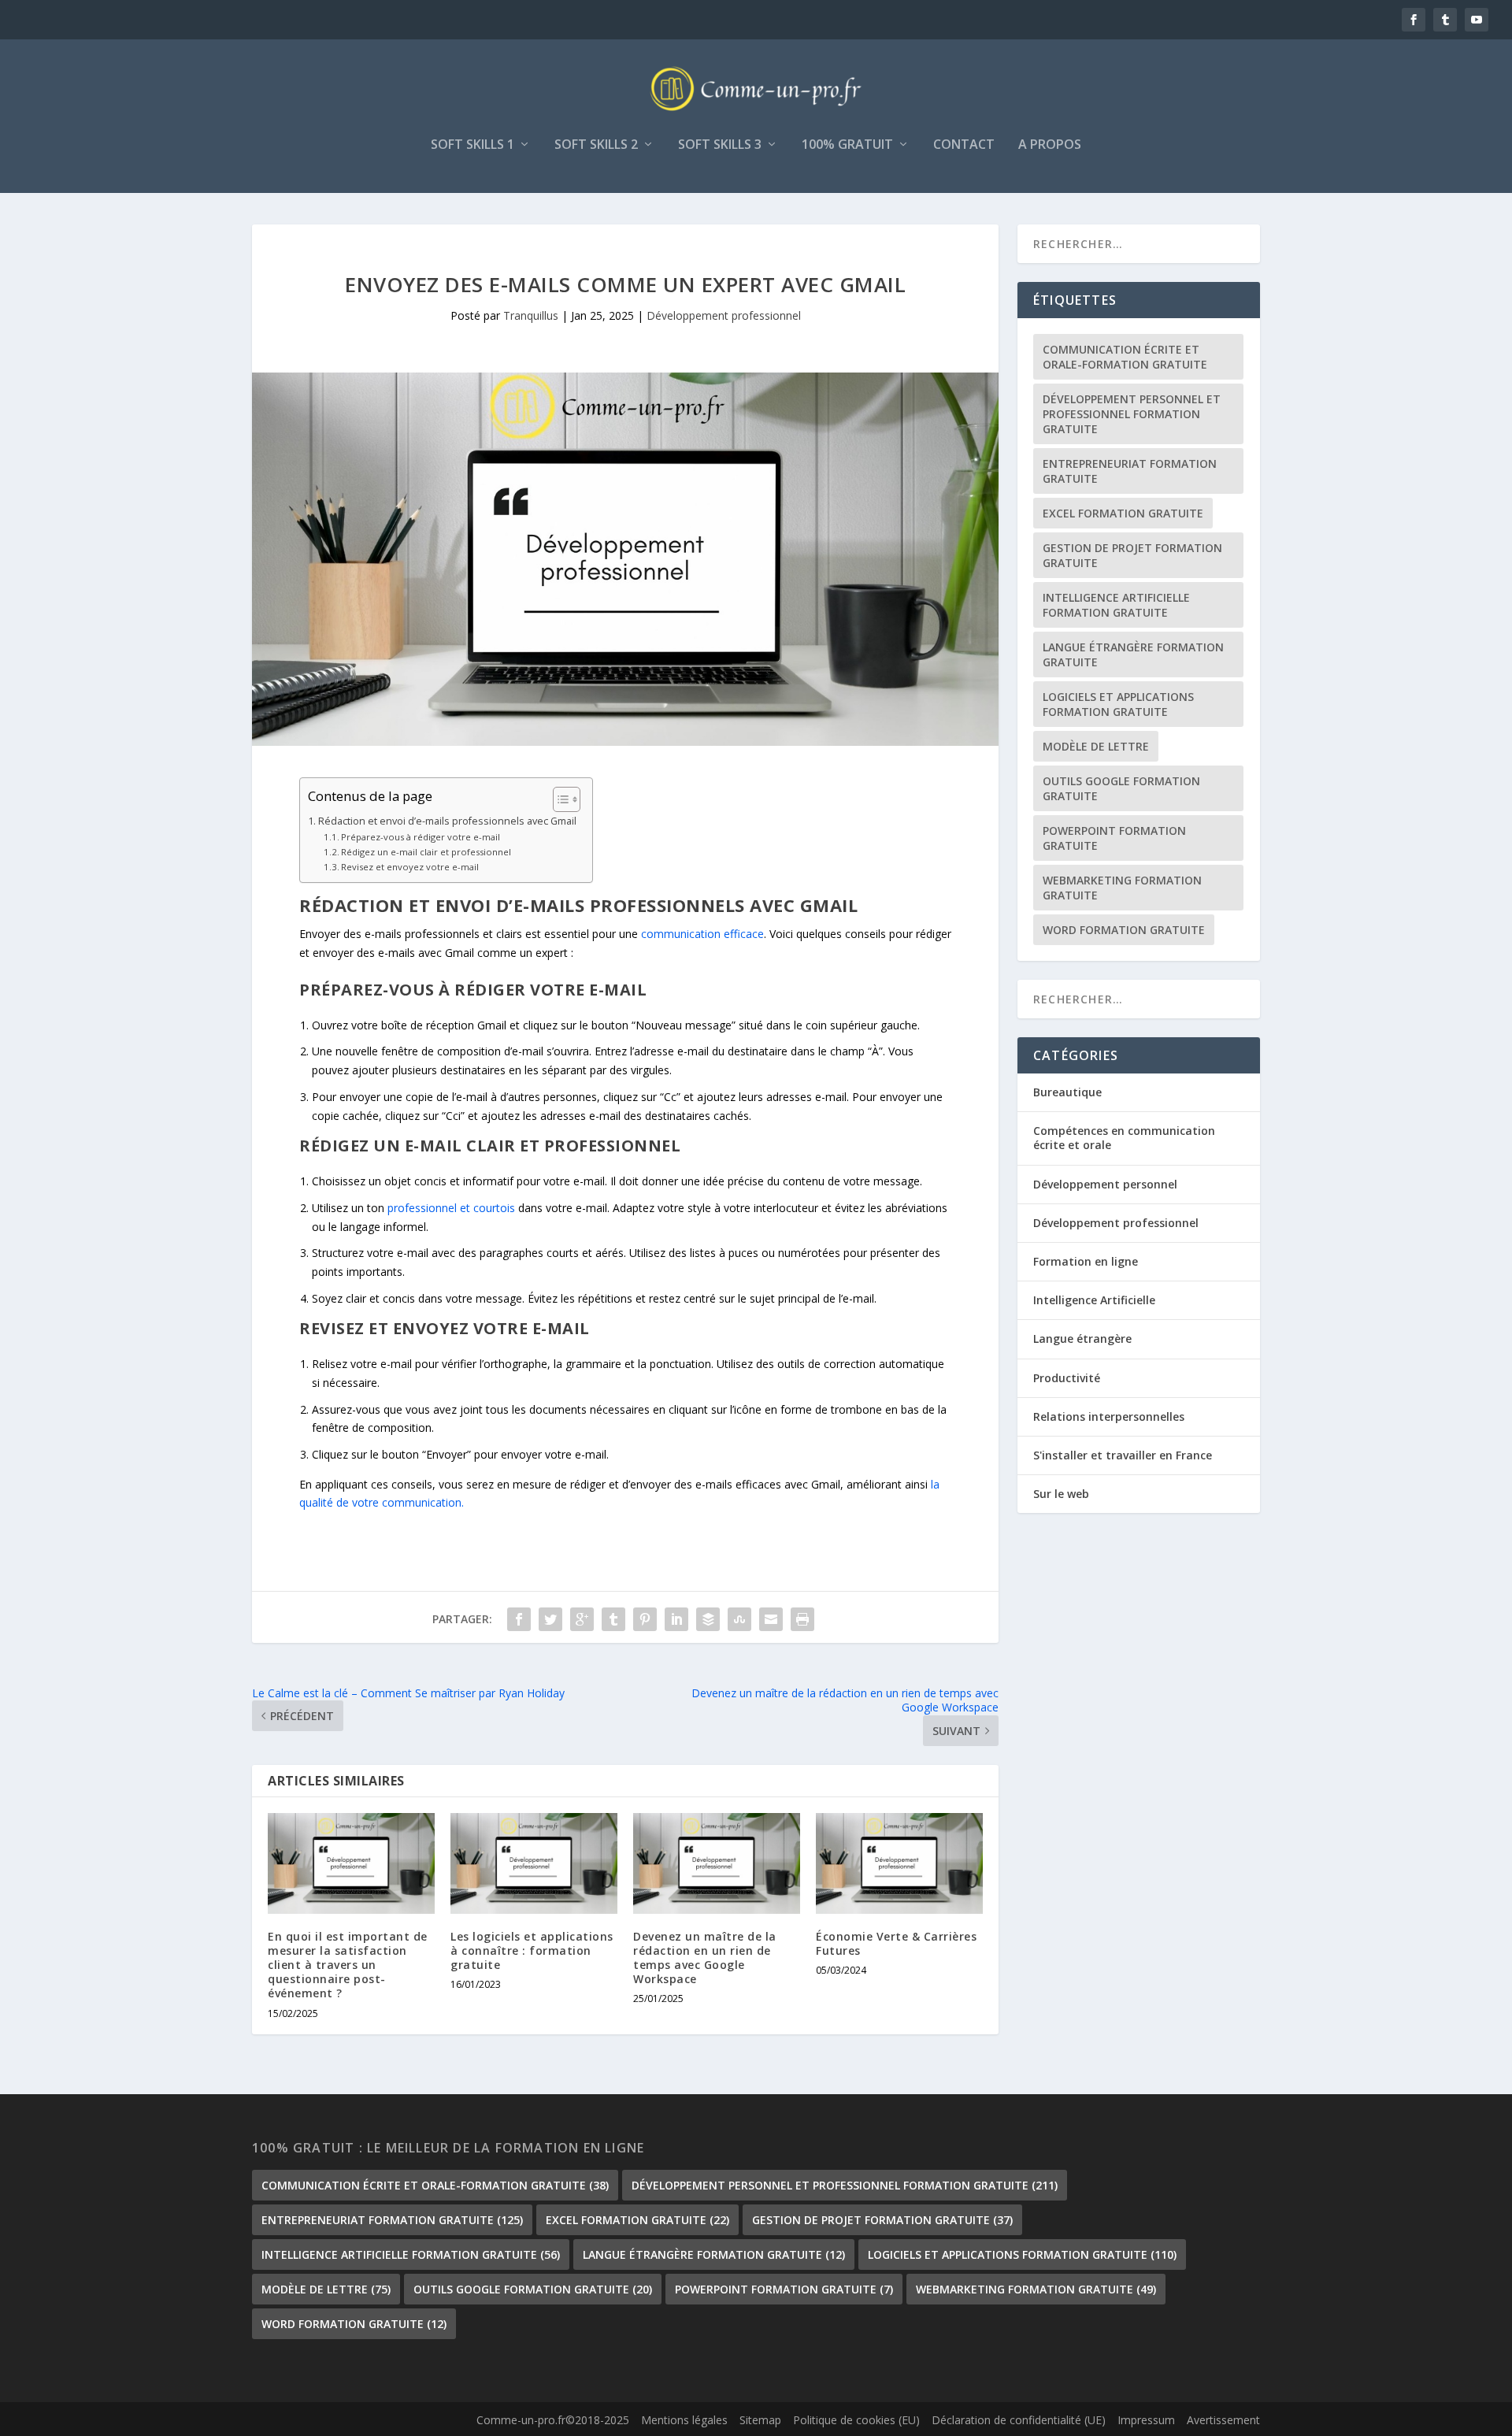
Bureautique (1067, 1092)
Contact (964, 145)
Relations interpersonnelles (1109, 1416)
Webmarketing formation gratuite (1122, 888)
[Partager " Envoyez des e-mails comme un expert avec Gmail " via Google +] (582, 1619)
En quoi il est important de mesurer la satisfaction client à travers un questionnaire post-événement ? (348, 1965)
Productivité (1067, 1378)
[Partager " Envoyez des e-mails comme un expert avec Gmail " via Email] (771, 1619)
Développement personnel (1105, 1184)
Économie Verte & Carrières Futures (896, 1943)
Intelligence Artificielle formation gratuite (1116, 605)
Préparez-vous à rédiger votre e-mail (421, 837)
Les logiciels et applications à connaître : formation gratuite (532, 1950)
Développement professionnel (724, 315)
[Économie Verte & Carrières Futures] (899, 1863)
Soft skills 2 (596, 145)
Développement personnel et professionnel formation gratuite (1132, 414)
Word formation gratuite (1124, 930)
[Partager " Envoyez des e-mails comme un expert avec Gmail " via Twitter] (550, 1619)
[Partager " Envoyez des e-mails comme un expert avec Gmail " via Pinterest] (645, 1619)
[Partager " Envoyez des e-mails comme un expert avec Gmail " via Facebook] (519, 1619)
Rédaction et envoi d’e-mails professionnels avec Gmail (447, 821)
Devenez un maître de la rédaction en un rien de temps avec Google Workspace (705, 1958)
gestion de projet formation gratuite (1132, 555)
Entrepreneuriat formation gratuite (1130, 471)
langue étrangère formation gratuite (1133, 654)
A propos (1050, 145)
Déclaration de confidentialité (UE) (1019, 2420)
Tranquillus (531, 315)
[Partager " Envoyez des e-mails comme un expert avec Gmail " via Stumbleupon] (739, 1619)
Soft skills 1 (472, 145)
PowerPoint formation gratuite (1114, 838)
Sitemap (760, 2420)
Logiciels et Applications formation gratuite (1118, 704)
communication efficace (702, 934)
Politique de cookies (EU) (856, 2420)
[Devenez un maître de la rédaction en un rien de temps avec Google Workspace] (717, 1863)
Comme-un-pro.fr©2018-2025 (553, 2420)
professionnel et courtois (450, 1208)
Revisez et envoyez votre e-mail (410, 867)
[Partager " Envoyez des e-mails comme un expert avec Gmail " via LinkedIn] (676, 1619)
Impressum (1146, 2420)
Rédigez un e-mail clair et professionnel (426, 852)
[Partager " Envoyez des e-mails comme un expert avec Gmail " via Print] (802, 1619)
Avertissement (1223, 2420)
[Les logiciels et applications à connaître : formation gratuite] (534, 1863)
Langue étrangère (1082, 1339)
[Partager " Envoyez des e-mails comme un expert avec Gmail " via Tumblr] (613, 1619)
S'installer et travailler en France (1123, 1455)
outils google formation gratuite (1121, 788)
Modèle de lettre (1096, 746)
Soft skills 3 (720, 145)
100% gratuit (847, 145)
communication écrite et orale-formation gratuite (1125, 357)
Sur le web (1061, 1494)
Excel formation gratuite (1123, 513)
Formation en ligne (1086, 1261)
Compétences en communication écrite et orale (1124, 1138)
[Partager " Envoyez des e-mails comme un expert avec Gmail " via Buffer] (708, 1619)
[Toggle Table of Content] (559, 799)
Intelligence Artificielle (1094, 1300)
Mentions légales (684, 2420)
